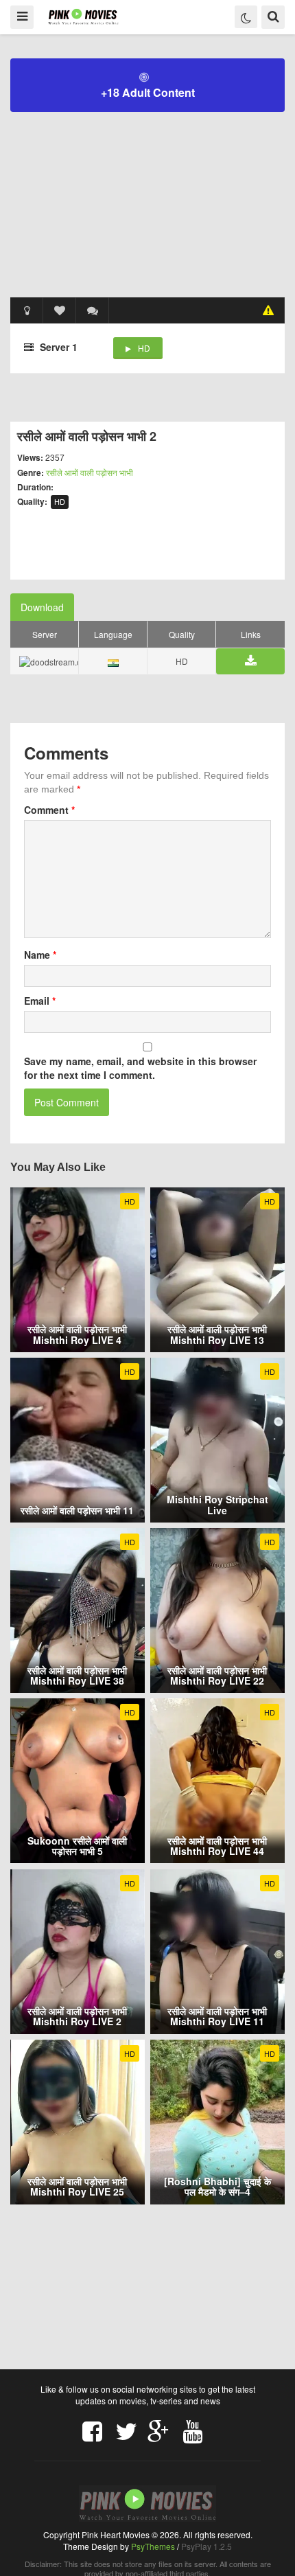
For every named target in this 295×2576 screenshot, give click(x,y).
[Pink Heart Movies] (83, 16)
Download (42, 607)
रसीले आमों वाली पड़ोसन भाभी (90, 472)
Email (40, 1001)
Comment (49, 810)
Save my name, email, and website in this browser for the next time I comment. (140, 1068)
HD (144, 348)
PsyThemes (153, 2546)
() (93, 310)
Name (40, 955)
